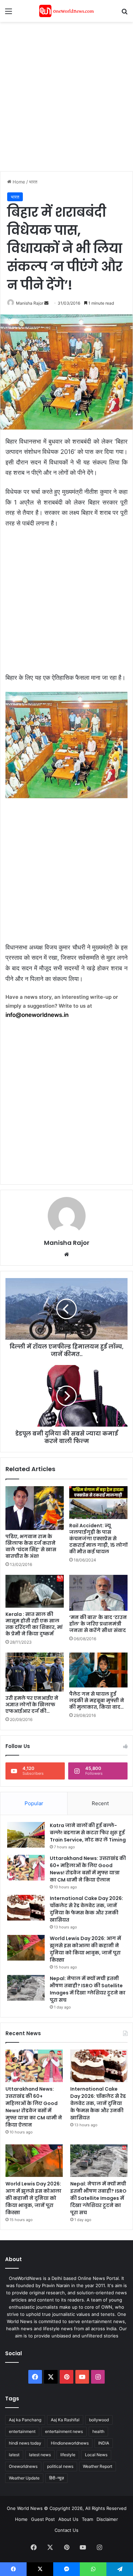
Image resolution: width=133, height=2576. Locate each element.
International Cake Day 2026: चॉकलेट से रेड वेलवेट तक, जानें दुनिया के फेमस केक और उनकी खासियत (86, 1909)
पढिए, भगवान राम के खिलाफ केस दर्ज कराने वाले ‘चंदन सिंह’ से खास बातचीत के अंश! (31, 1546)
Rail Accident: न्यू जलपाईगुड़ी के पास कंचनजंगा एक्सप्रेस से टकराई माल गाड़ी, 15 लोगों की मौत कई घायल (98, 1539)
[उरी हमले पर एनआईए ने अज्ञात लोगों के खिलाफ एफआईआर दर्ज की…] (35, 1672)
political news (60, 2466)
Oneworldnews (23, 2466)
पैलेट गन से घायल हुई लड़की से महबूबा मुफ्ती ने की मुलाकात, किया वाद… (97, 1700)
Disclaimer (107, 2519)
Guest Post (43, 2519)
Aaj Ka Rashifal (65, 2420)
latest (14, 2455)
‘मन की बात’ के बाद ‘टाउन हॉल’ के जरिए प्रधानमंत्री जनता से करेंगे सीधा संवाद (98, 1624)
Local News (96, 2455)
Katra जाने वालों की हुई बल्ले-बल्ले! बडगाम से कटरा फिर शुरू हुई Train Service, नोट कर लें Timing (88, 1833)
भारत (33, 182)
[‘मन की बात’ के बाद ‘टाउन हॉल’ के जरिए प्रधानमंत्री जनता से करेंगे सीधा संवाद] (98, 1593)
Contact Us (66, 2530)
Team (87, 2519)
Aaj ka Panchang (25, 2420)
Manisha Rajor (30, 303)
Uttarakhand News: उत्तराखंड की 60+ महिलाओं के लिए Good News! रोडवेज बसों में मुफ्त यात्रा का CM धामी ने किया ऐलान (88, 1869)
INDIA (104, 2443)
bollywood (99, 2420)
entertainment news (64, 2431)
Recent (100, 1803)
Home (18, 182)
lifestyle (68, 2455)
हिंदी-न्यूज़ (56, 2478)
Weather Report (98, 2466)
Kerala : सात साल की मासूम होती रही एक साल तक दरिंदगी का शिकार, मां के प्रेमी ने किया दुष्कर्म (34, 1624)
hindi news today (25, 2443)
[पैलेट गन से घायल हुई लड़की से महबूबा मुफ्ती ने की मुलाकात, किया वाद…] (98, 1670)
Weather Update (24, 2478)
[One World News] (66, 11)
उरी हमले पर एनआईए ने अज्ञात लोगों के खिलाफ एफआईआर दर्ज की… (32, 1705)
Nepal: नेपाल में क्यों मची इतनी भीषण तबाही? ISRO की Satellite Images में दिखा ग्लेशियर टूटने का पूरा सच (88, 1989)
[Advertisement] (66, 95)
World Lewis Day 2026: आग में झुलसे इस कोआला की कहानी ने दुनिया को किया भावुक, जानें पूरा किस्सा (85, 1949)
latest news (40, 2455)
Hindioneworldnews (70, 2443)
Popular (34, 1803)
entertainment (22, 2431)
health (98, 2431)
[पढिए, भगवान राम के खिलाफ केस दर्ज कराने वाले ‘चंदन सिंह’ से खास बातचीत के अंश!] (35, 1508)
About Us (68, 2519)
